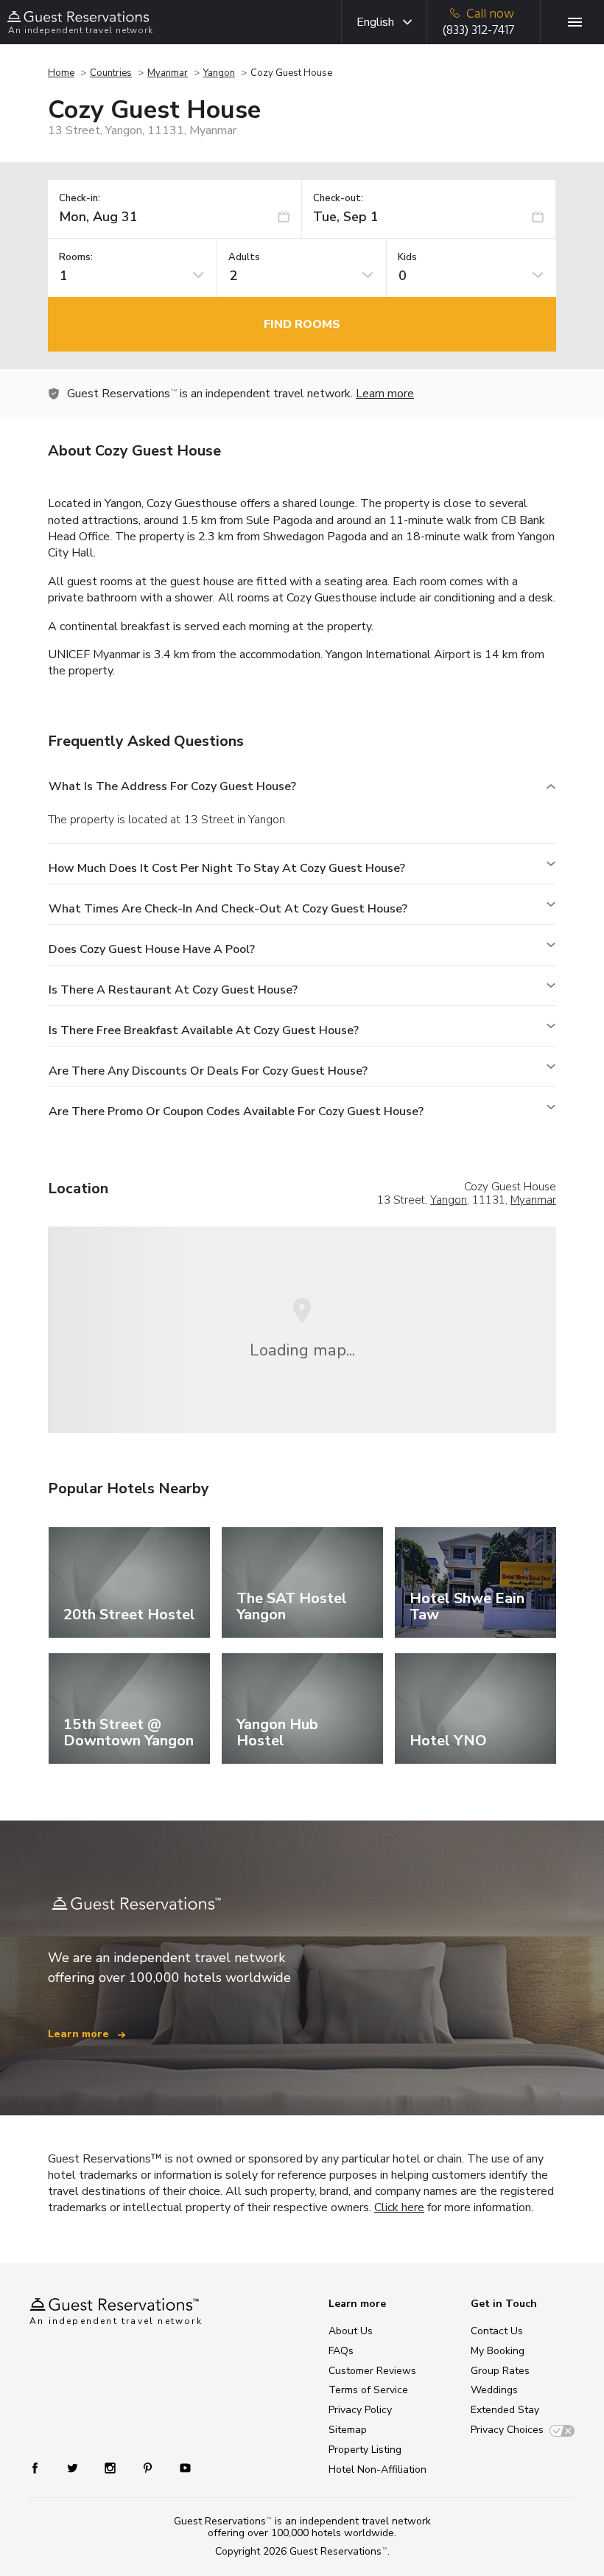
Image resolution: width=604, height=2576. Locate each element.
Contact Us (497, 2331)
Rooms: (76, 258)
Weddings (494, 2390)
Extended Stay (505, 2410)
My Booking (498, 2351)
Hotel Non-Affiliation (377, 2469)
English (375, 22)
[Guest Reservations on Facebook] (42, 2467)
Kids (407, 258)
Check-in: (80, 199)
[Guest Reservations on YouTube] (179, 2467)
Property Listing (365, 2450)
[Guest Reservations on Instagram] (112, 2467)
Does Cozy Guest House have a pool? (152, 949)
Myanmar (168, 73)
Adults (244, 258)
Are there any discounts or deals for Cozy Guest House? (208, 1071)
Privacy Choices (507, 2430)
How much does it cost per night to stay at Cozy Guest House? (227, 868)
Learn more (385, 394)
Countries (111, 73)
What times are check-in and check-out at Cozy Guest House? (228, 909)
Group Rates (500, 2371)
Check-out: (338, 199)
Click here (399, 2207)
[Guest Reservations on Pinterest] (149, 2467)
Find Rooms (302, 324)
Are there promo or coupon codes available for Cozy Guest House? (236, 1111)
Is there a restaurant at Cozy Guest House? (173, 990)
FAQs (341, 2351)
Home (61, 73)
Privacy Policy (360, 2410)
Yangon (219, 73)
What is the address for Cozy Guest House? (172, 786)
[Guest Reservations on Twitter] (74, 2467)
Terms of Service (368, 2390)
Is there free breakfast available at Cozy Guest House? (204, 1030)
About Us (351, 2331)
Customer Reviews (372, 2371)
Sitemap (348, 2430)
